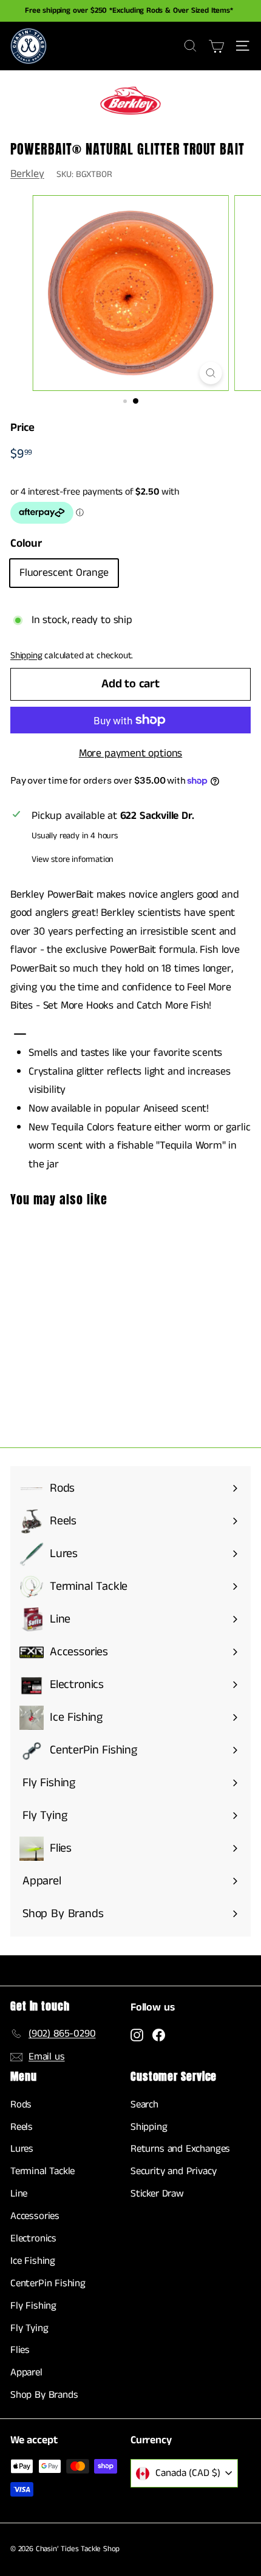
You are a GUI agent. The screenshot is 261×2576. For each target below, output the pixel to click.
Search (144, 2104)
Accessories (35, 2216)
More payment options (130, 753)
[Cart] (216, 46)
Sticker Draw (157, 2194)
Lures (22, 2149)
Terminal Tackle (42, 2171)
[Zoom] (210, 373)
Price (22, 428)
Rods (21, 2104)
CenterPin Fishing (48, 2283)
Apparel (26, 2372)
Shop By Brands (44, 2395)
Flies (20, 2350)
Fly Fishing (33, 2306)
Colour (26, 543)
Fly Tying (29, 2328)
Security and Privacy (173, 2171)
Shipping (26, 656)
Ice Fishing (33, 2261)
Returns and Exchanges (180, 2149)
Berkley (27, 174)
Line (19, 2194)
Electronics (33, 2238)
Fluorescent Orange (64, 573)
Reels (22, 2127)
